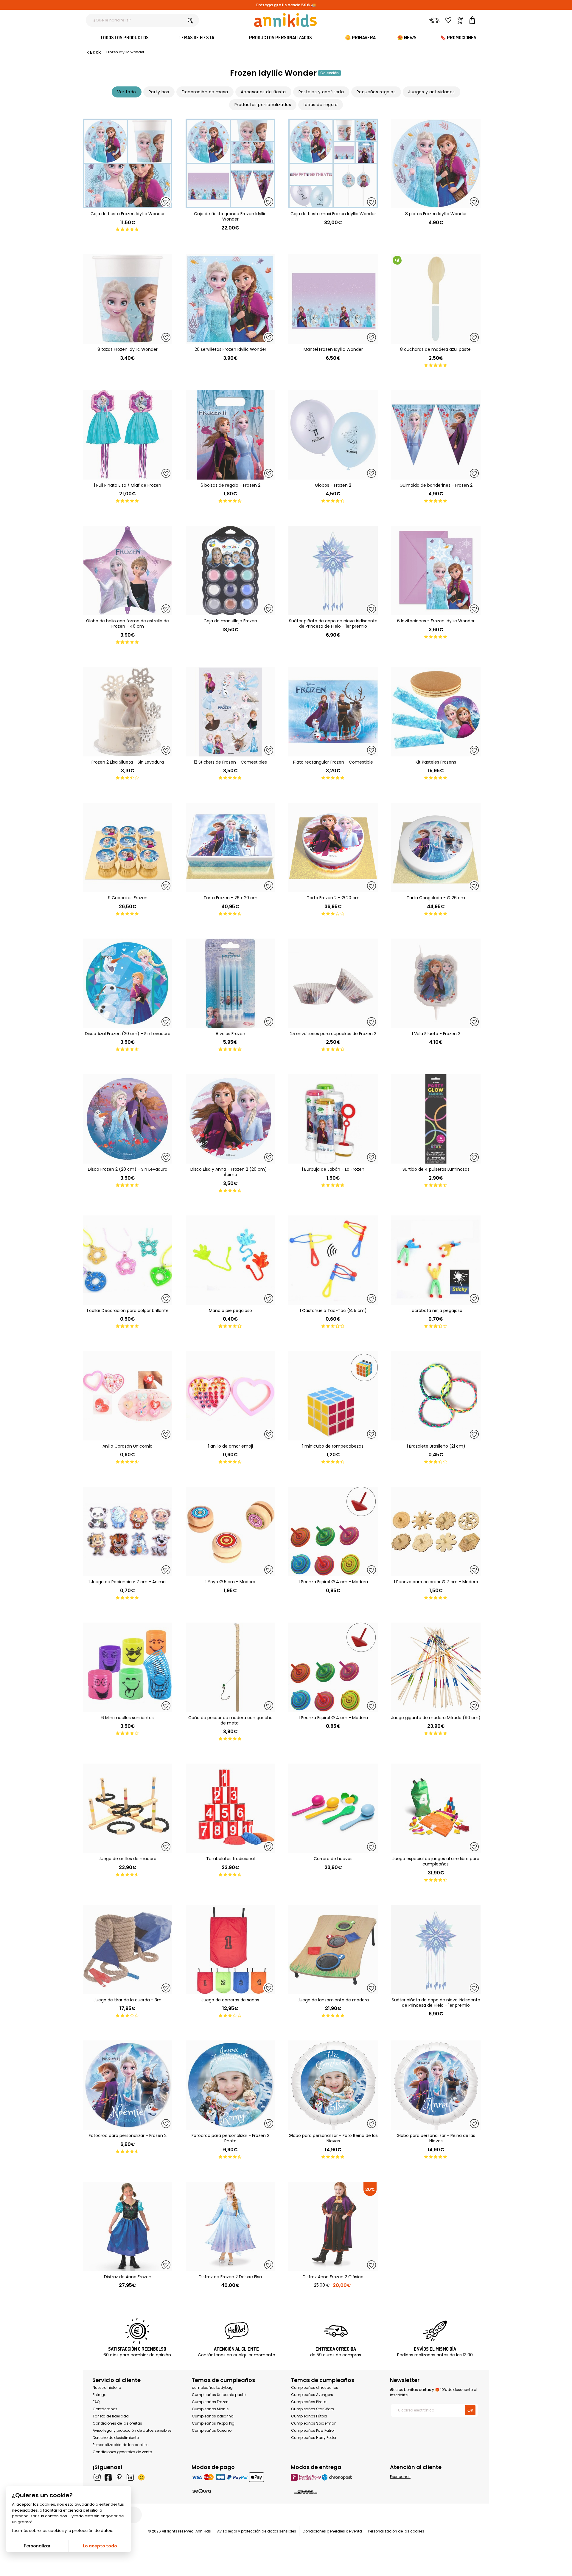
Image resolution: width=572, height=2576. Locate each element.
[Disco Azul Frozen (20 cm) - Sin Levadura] (128, 983)
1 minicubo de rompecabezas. (333, 1446)
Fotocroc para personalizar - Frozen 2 (128, 2135)
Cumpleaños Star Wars (313, 2409)
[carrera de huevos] (333, 1808)
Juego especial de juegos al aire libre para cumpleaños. (436, 1861)
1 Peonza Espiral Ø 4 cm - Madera (333, 1582)
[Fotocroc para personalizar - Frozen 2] (128, 2085)
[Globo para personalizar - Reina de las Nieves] (436, 2085)
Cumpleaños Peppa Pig (213, 2423)
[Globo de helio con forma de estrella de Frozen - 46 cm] (128, 570)
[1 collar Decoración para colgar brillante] (128, 1260)
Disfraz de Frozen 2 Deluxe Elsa (230, 2277)
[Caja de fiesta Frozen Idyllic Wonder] (128, 163)
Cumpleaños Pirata (309, 2402)
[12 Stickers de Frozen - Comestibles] (230, 712)
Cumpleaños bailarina (213, 2416)
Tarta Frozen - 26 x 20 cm (230, 898)
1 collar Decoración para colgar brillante (128, 1311)
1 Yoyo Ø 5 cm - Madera (230, 1582)
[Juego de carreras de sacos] (230, 1950)
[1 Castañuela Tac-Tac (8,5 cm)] (333, 1260)
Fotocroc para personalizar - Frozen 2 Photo (230, 2138)
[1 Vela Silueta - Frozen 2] (436, 983)
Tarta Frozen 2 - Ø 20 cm (333, 898)
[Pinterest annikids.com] (119, 2477)
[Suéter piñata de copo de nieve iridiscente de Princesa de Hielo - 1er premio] (333, 570)
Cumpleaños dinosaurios (315, 2387)
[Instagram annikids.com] (97, 2477)
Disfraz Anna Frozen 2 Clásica (333, 2277)
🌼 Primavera (360, 38)
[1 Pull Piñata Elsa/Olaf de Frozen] (128, 435)
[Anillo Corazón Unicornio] (128, 1396)
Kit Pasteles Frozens (436, 762)
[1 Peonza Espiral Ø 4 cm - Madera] (333, 1531)
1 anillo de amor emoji (230, 1446)
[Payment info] (236, 2477)
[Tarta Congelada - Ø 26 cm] (436, 847)
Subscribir (423, 2565)
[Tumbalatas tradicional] (230, 1808)
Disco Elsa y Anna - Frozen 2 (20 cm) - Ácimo (230, 1172)
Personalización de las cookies (121, 2445)
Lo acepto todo (100, 2546)
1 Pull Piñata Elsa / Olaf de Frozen (128, 485)
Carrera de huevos (333, 1859)
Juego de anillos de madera (128, 1859)
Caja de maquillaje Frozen (230, 621)
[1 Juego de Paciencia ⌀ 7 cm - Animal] (128, 1531)
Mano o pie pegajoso (230, 1311)
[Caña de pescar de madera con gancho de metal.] (230, 1667)
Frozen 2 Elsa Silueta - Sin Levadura (128, 762)
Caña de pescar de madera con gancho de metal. (230, 1720)
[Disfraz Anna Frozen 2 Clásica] (333, 2226)
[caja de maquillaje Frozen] (230, 570)
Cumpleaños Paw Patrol (313, 2430)
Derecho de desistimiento (116, 2438)
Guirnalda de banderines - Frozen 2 (436, 485)
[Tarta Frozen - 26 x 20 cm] (230, 847)
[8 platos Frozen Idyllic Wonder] (436, 163)
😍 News (407, 38)
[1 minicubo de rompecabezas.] (333, 1396)
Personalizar (37, 2546)
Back (95, 52)
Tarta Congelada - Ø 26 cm (436, 898)
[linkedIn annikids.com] (130, 2477)
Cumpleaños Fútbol (309, 2416)
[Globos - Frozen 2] (333, 435)
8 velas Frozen (230, 1034)
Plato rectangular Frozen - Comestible (333, 762)
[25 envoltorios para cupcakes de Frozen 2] (333, 983)
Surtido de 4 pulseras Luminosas (436, 1169)
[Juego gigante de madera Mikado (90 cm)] (436, 1667)
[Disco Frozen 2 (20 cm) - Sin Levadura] (128, 1119)
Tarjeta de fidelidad (111, 2416)
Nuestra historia (107, 2387)
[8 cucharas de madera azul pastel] (436, 299)
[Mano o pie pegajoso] (230, 1260)
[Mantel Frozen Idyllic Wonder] (333, 299)
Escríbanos (400, 2477)
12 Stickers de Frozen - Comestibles (230, 762)
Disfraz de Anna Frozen (128, 2277)
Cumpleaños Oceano (212, 2430)
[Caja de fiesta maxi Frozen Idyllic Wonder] (333, 163)
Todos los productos (124, 38)
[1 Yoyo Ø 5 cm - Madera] (230, 1531)
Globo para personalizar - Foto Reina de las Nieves (333, 2138)
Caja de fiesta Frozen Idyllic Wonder (128, 214)
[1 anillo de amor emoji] (230, 1396)
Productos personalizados (280, 38)
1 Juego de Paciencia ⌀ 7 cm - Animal (128, 1582)
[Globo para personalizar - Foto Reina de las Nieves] (333, 2085)
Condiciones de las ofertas (117, 2423)
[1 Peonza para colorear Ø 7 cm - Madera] (436, 1531)
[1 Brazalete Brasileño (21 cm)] (436, 1396)
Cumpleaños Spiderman (314, 2423)
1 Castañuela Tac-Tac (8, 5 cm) (333, 1311)
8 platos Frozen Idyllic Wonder (436, 214)
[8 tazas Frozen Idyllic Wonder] (128, 299)
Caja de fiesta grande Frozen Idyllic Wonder (230, 216)
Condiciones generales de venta (122, 2452)
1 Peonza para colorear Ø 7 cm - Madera (436, 1582)
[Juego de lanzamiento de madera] (333, 1950)
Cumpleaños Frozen (210, 2402)
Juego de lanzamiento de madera (333, 2000)
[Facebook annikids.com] (108, 2477)
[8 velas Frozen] (230, 983)
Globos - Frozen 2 (333, 485)
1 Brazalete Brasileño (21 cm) (436, 1446)
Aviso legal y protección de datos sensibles (132, 2430)
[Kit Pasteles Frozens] (436, 712)
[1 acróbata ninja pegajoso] (436, 1260)
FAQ (96, 2402)
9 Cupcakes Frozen (128, 898)
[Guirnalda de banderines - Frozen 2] (436, 435)
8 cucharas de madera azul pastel (436, 349)
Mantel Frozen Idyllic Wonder (333, 349)
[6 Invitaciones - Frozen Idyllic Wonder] (436, 570)
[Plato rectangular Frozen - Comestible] (333, 712)
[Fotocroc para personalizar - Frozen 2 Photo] (230, 2085)
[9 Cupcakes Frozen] (128, 847)
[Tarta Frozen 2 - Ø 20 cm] (333, 847)
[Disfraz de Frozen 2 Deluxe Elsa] (230, 2226)
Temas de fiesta (196, 38)
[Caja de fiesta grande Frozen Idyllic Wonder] (230, 163)
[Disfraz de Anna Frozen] (128, 2226)
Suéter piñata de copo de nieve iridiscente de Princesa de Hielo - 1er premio (333, 624)
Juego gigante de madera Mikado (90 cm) (436, 1718)
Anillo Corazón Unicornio (128, 1446)
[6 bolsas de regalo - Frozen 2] (230, 435)
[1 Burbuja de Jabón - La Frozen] (333, 1119)
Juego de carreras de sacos (230, 2000)
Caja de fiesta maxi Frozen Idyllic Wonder (333, 214)
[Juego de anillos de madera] (128, 1808)
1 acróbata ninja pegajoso (436, 1311)
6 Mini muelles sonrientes (128, 1718)
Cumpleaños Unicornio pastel (219, 2395)
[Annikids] (285, 20)
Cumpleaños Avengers (312, 2395)
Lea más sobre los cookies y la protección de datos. (62, 2531)
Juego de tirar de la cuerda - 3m (128, 2000)
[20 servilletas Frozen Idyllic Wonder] (230, 299)
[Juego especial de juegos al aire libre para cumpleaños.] (436, 1808)
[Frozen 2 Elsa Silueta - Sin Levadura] (128, 712)
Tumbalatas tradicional (230, 1859)
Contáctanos (105, 2409)
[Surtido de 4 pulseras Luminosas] (436, 1119)
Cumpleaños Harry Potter (314, 2438)
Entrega (100, 2395)
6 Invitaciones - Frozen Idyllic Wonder (436, 621)
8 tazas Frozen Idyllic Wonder (128, 349)
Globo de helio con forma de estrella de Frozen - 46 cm (128, 624)
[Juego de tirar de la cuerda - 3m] (128, 1950)
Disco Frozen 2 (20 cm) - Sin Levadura (128, 1169)
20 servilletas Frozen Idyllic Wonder (230, 349)
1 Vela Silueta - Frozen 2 (436, 1034)
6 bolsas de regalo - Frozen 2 (230, 485)
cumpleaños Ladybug (212, 2387)
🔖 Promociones (458, 38)
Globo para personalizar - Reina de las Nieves (436, 2138)
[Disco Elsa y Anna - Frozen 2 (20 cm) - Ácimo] (230, 1119)
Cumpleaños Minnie (210, 2409)
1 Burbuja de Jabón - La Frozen (333, 1169)
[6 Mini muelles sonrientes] (128, 1667)
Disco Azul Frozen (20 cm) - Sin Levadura (128, 1034)
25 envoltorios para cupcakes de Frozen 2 (333, 1034)
